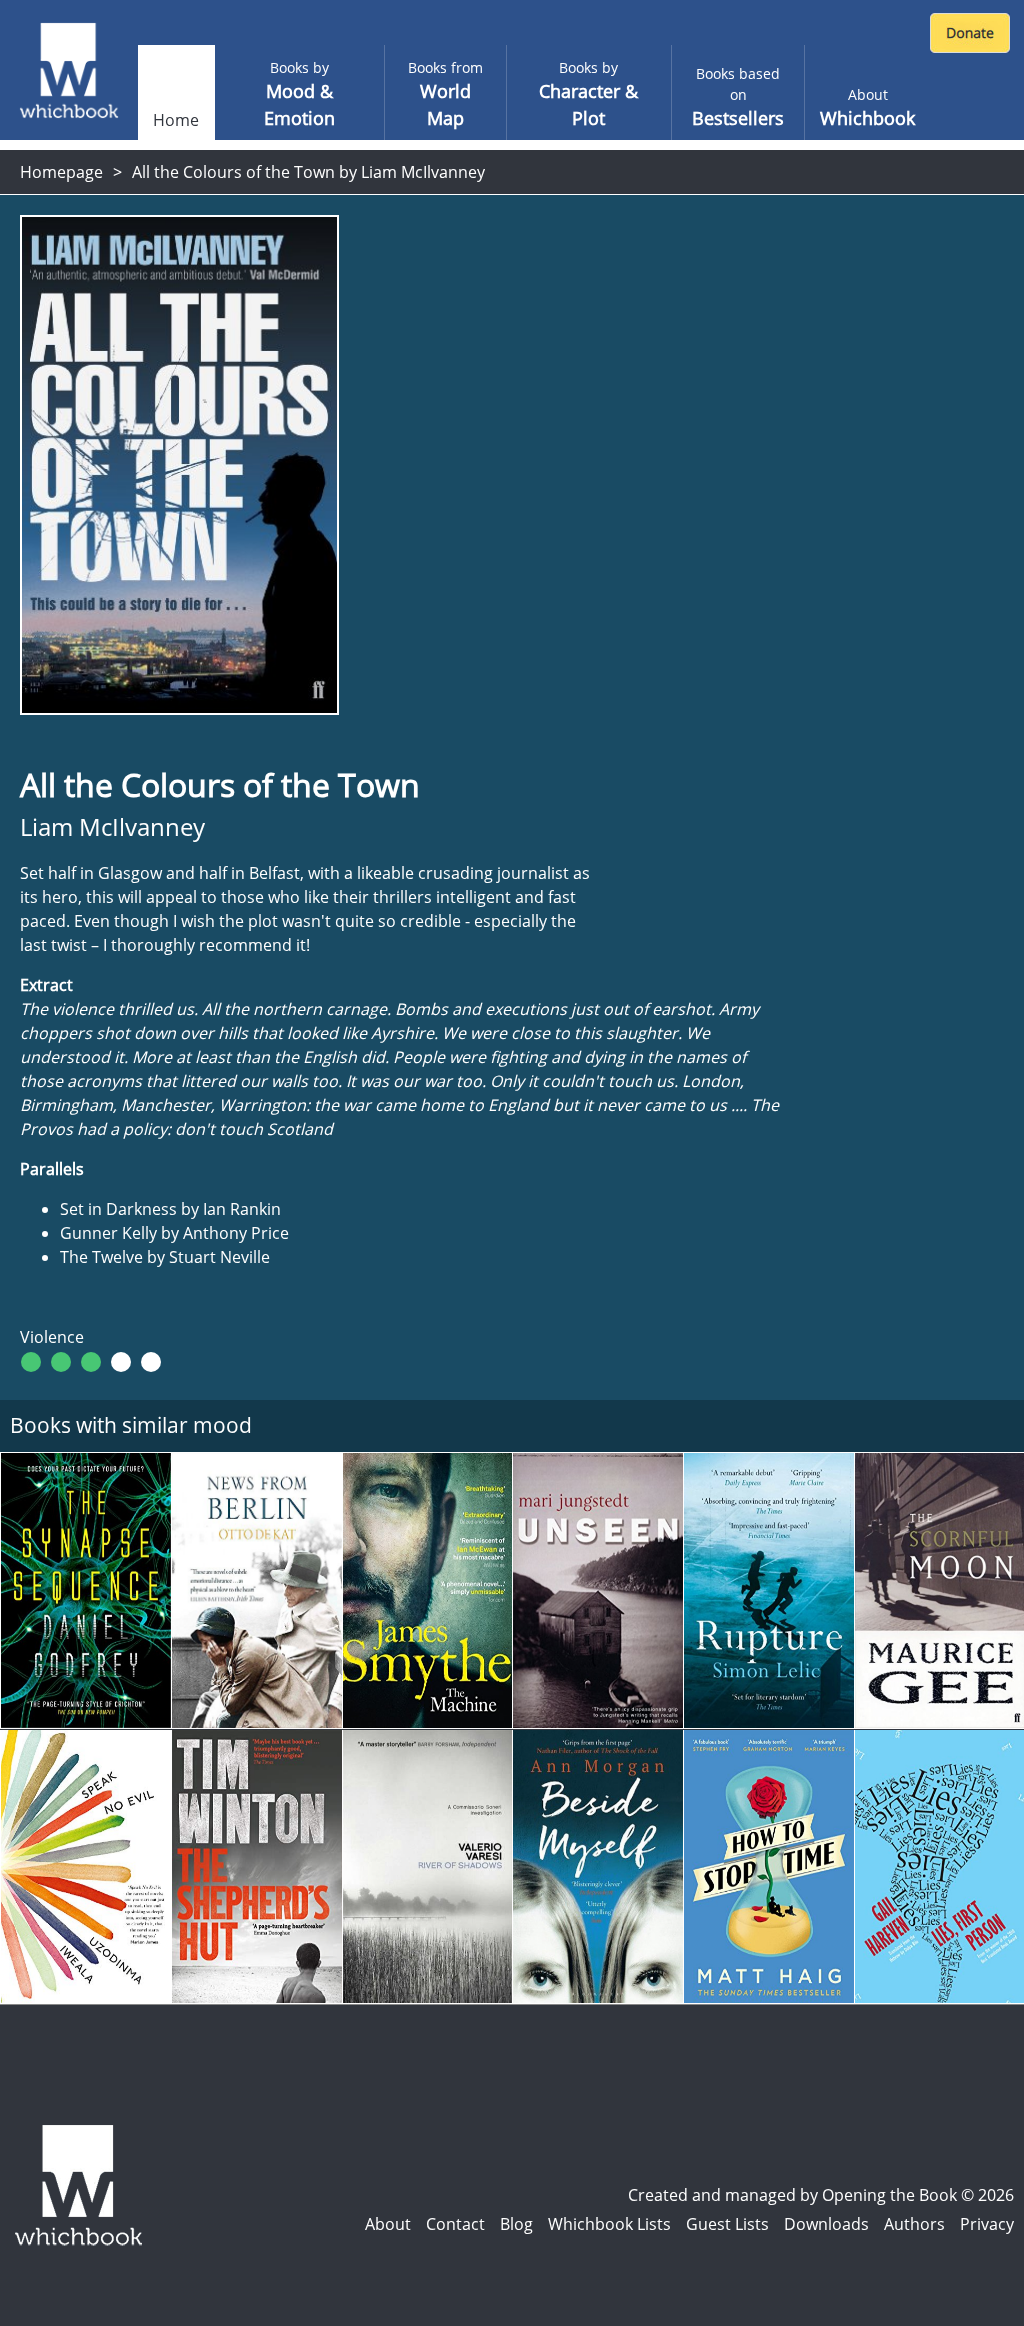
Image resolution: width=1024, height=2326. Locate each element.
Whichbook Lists (609, 2224)
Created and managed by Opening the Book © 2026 (821, 2195)
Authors (914, 2224)
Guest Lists (727, 2224)
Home (176, 120)
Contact (455, 2224)
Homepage (61, 172)
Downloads (826, 2224)
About (388, 2224)
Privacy (987, 2224)
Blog (516, 2224)
